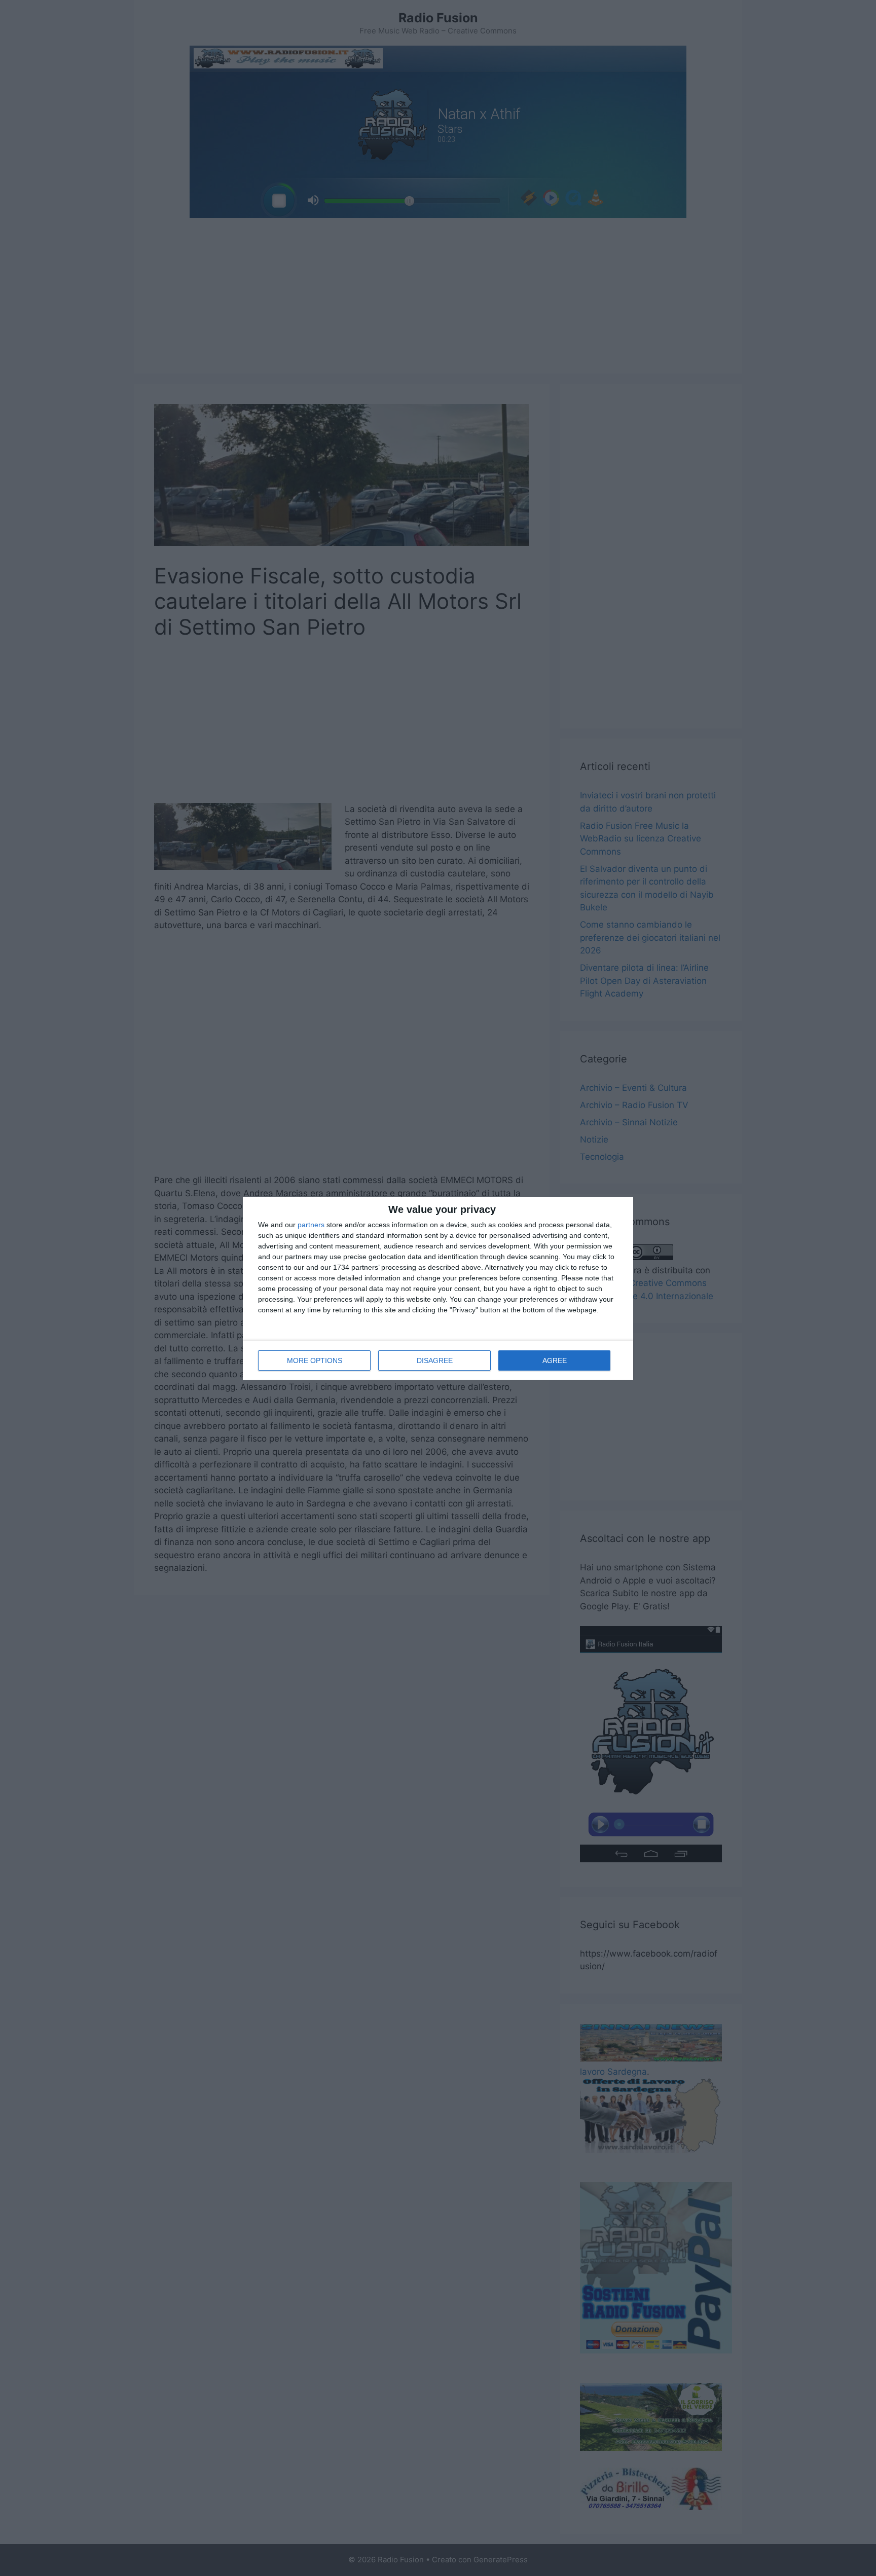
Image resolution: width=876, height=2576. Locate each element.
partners (311, 1225)
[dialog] (438, 1288)
